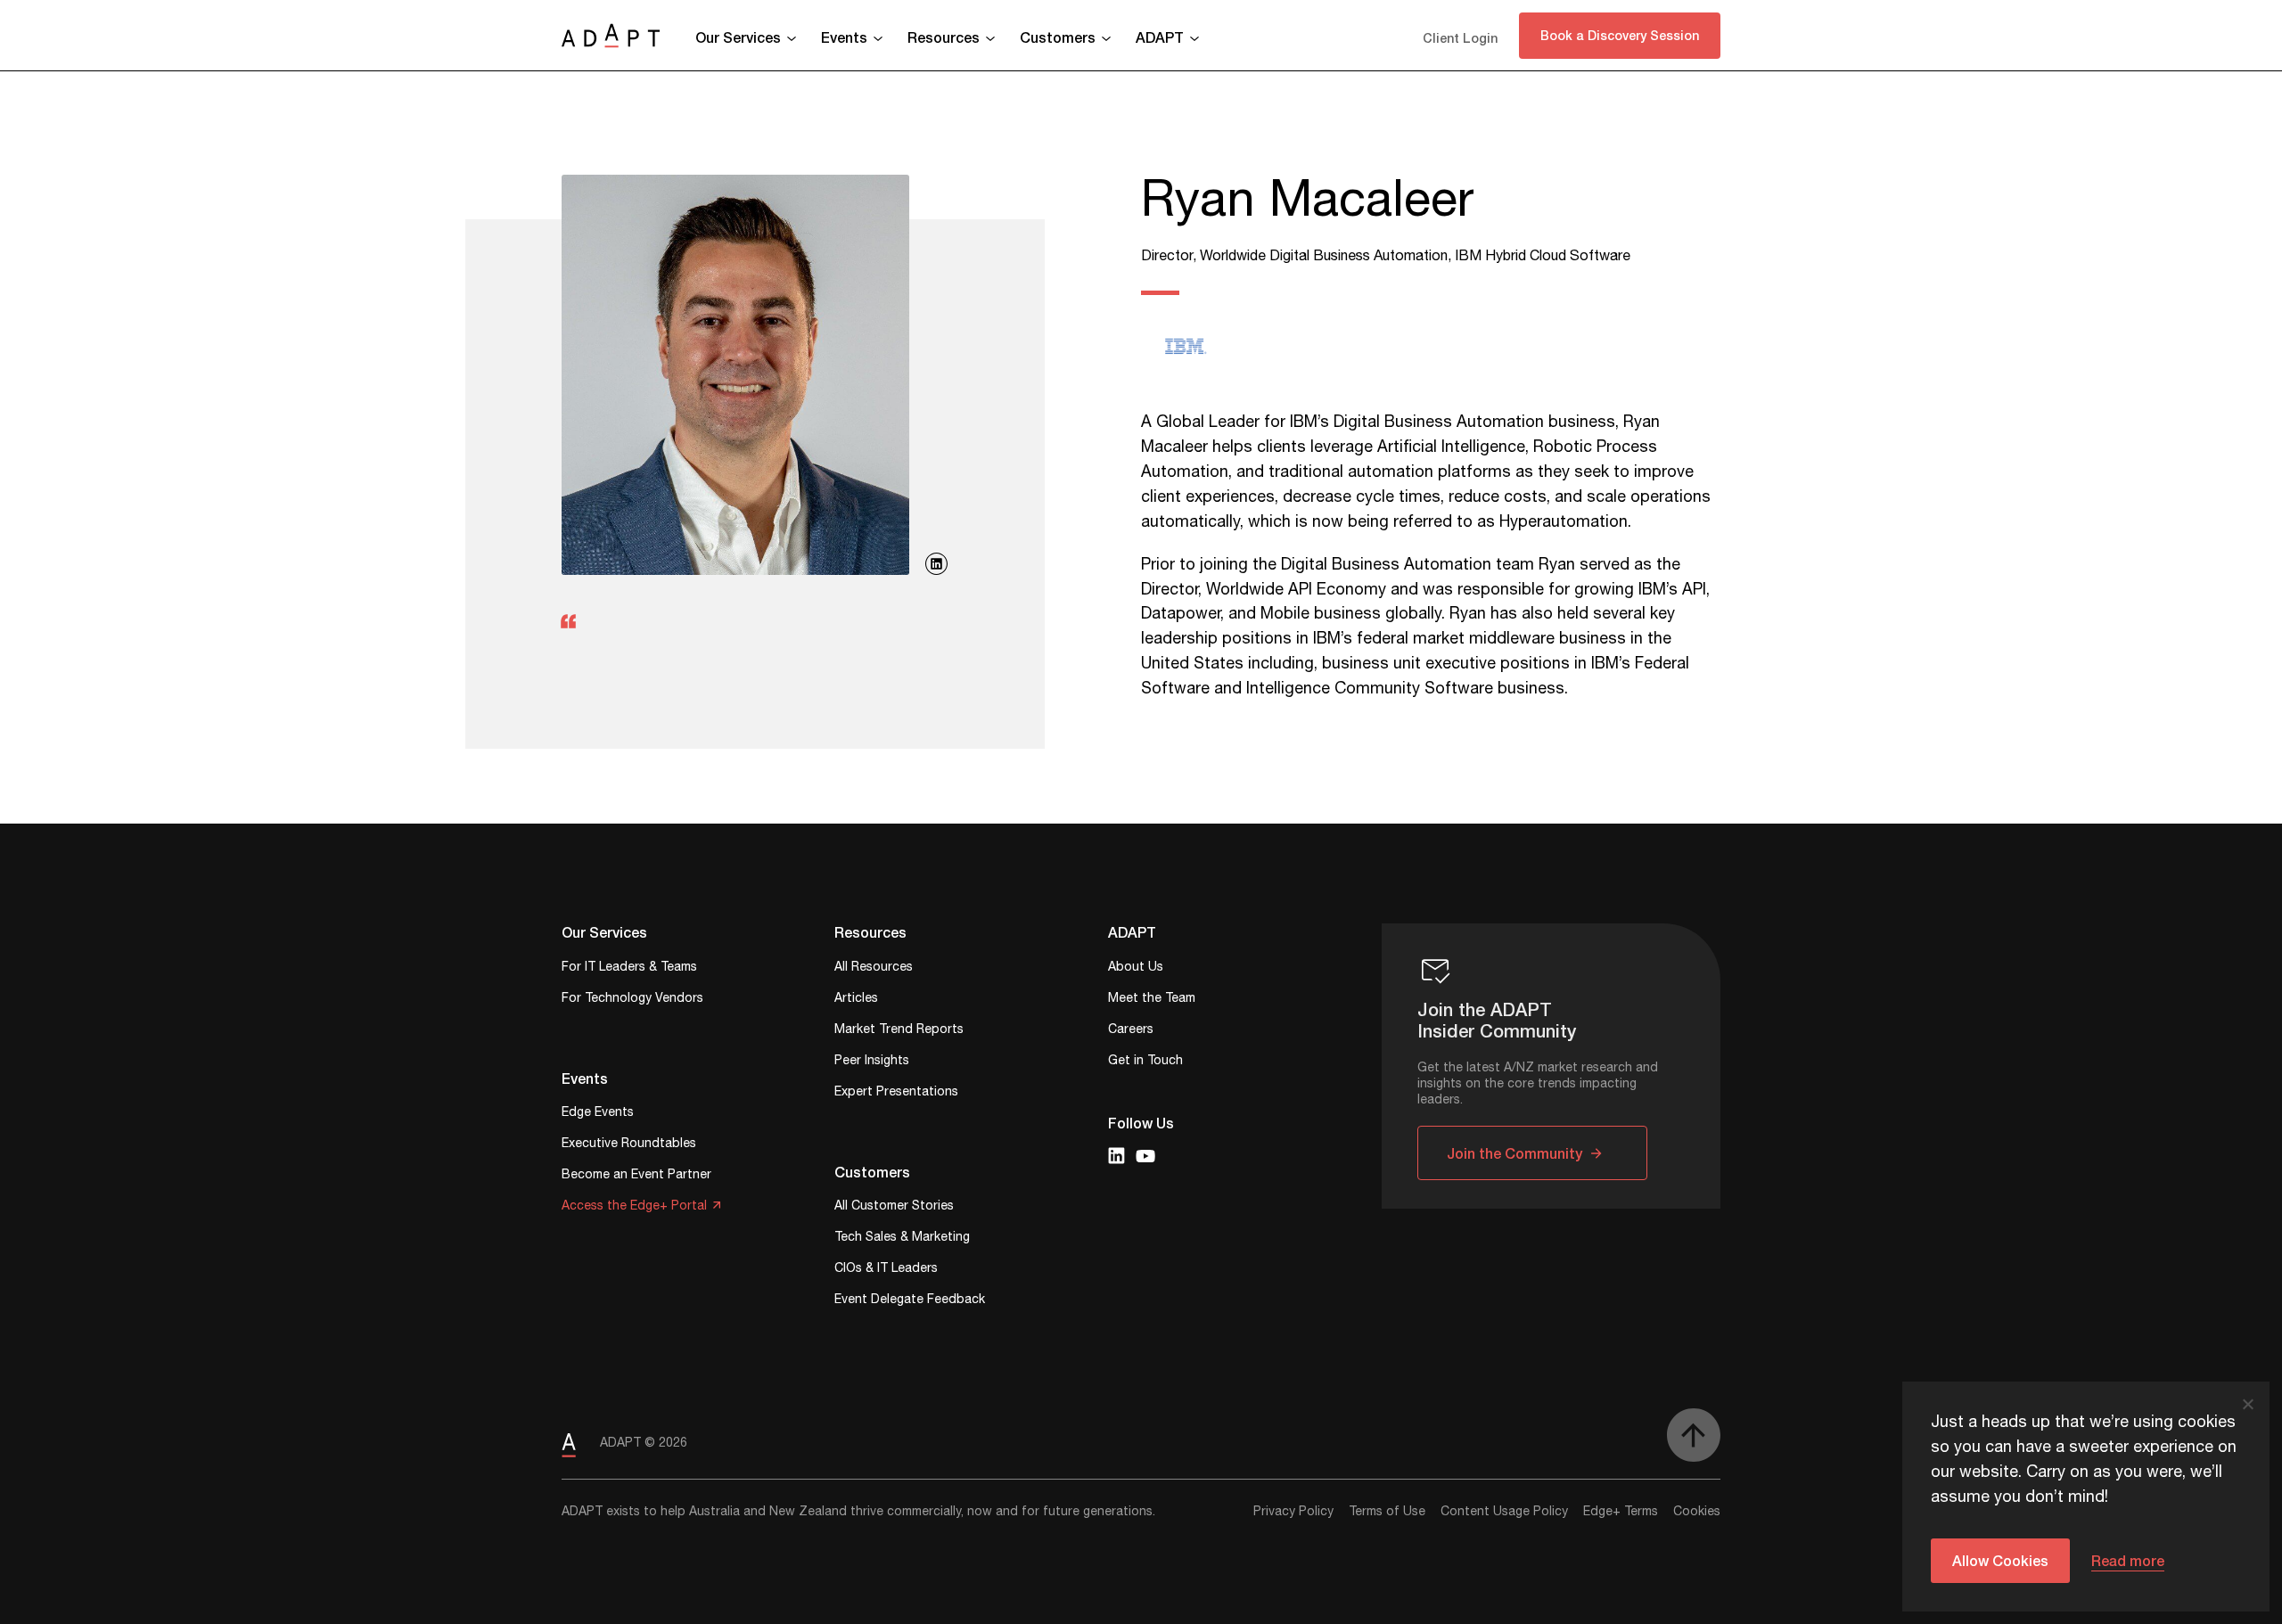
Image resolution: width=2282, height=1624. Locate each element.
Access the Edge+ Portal (634, 1207)
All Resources (874, 968)
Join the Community (1514, 1153)
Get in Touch (1145, 1062)
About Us (1136, 968)
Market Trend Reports (899, 1031)
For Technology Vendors (632, 1000)
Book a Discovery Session (1620, 35)
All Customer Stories (894, 1207)
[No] (2247, 1404)
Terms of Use (1387, 1512)
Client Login (1460, 38)
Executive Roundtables (629, 1145)
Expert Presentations (896, 1093)
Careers (1131, 1031)
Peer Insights (872, 1062)
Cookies (1697, 1512)
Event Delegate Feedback (910, 1301)
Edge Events (598, 1114)
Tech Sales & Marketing (902, 1239)
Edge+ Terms (1621, 1512)
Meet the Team (1152, 1000)
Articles (856, 1000)
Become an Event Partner (636, 1176)
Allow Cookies (2000, 1560)
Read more (2128, 1560)
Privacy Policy (1293, 1512)
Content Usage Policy (1504, 1512)
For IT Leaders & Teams (629, 968)
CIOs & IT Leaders (886, 1270)
